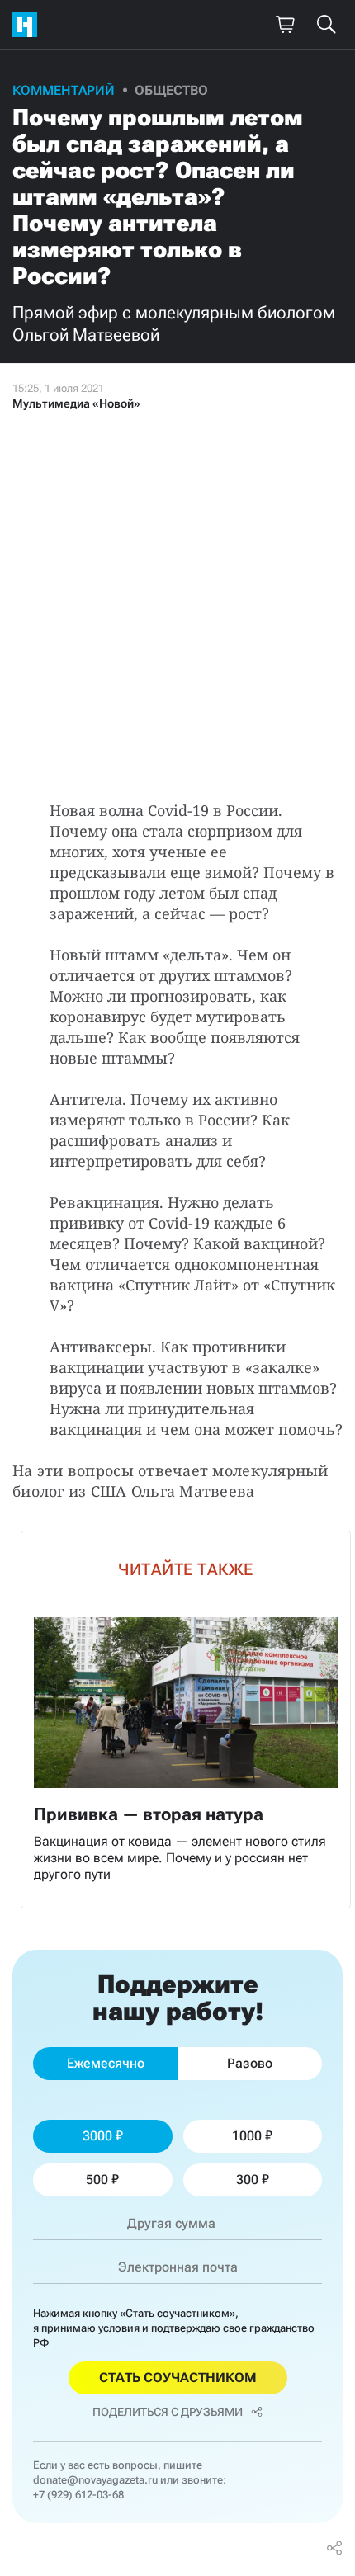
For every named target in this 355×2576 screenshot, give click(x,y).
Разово (250, 2063)
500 (97, 2180)
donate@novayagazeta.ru (95, 2480)
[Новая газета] (29, 25)
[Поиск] (326, 25)
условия (119, 2328)
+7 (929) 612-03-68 (78, 2495)
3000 (97, 2136)
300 (247, 2180)
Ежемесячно (106, 2063)
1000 (247, 2136)
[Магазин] (285, 25)
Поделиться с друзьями (168, 2412)
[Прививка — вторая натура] (186, 1720)
